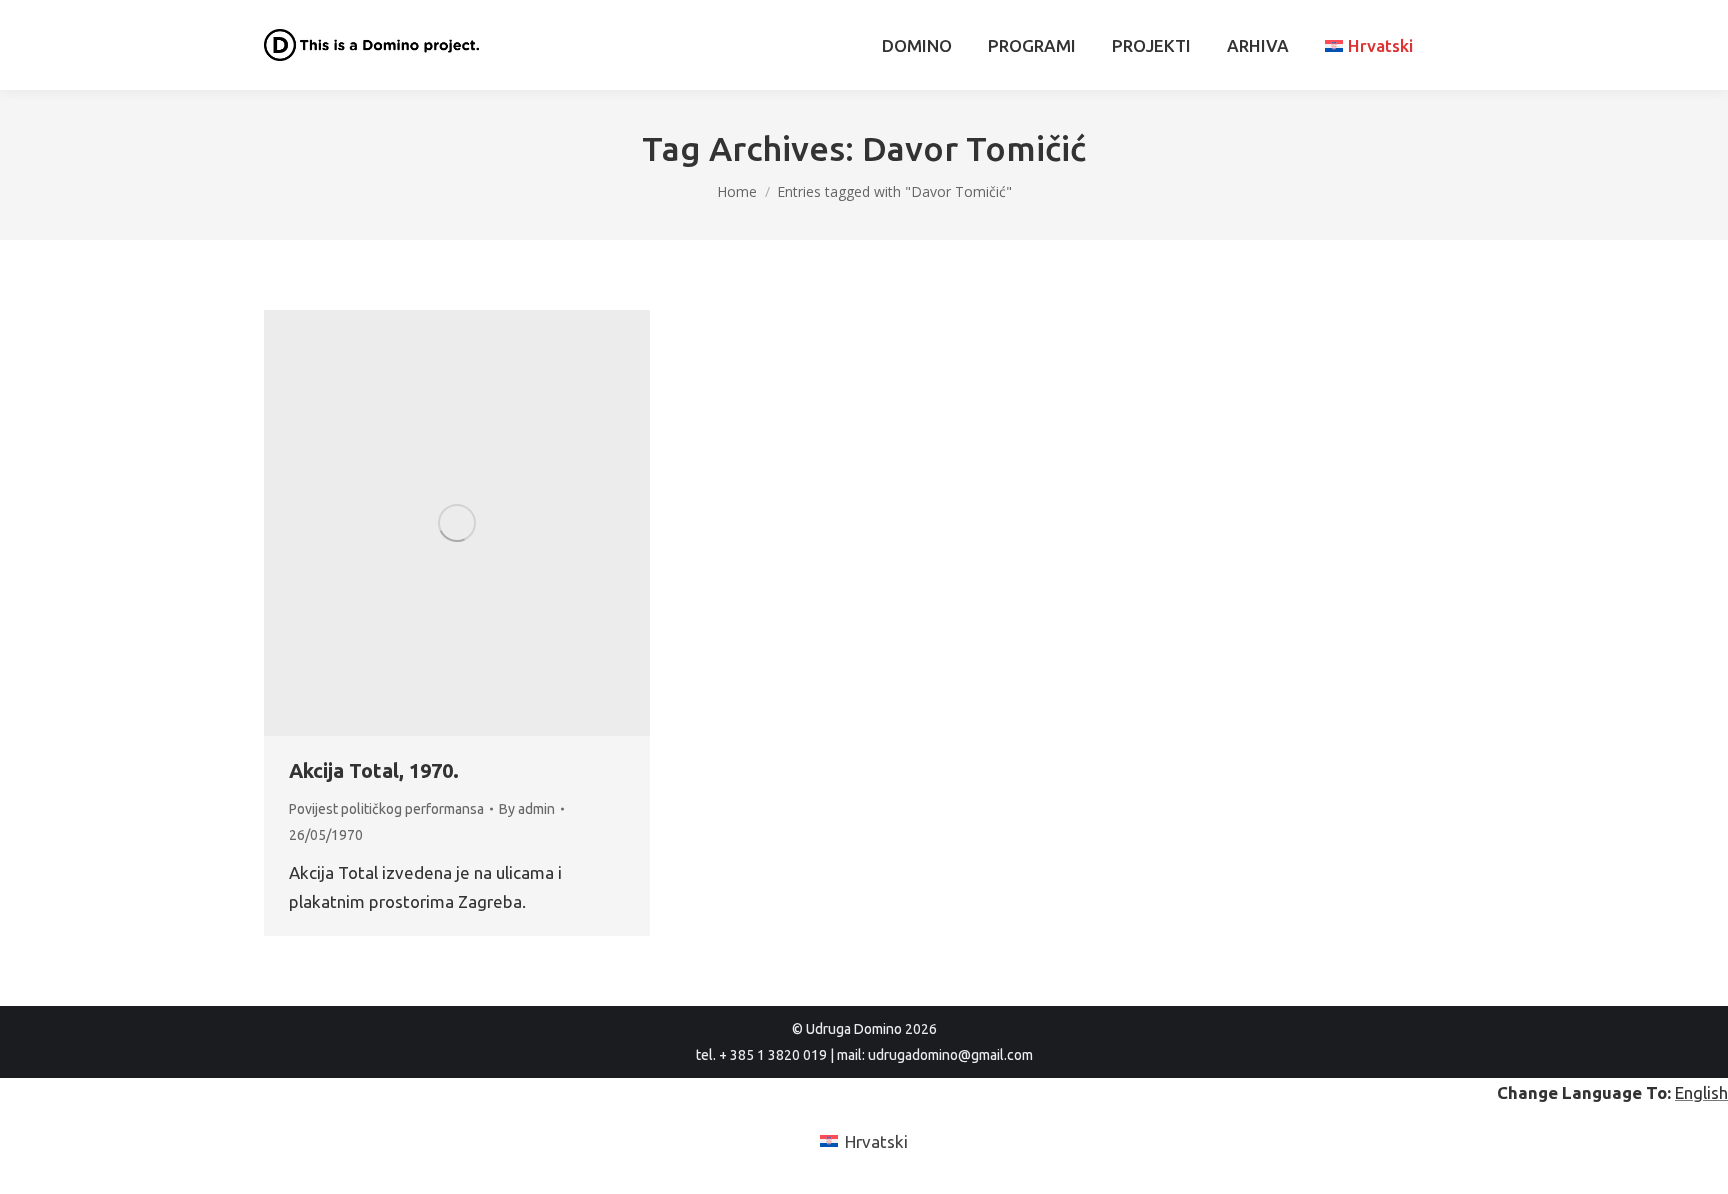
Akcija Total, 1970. (374, 770)
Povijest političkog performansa (386, 809)
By (527, 809)
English (1701, 1092)
